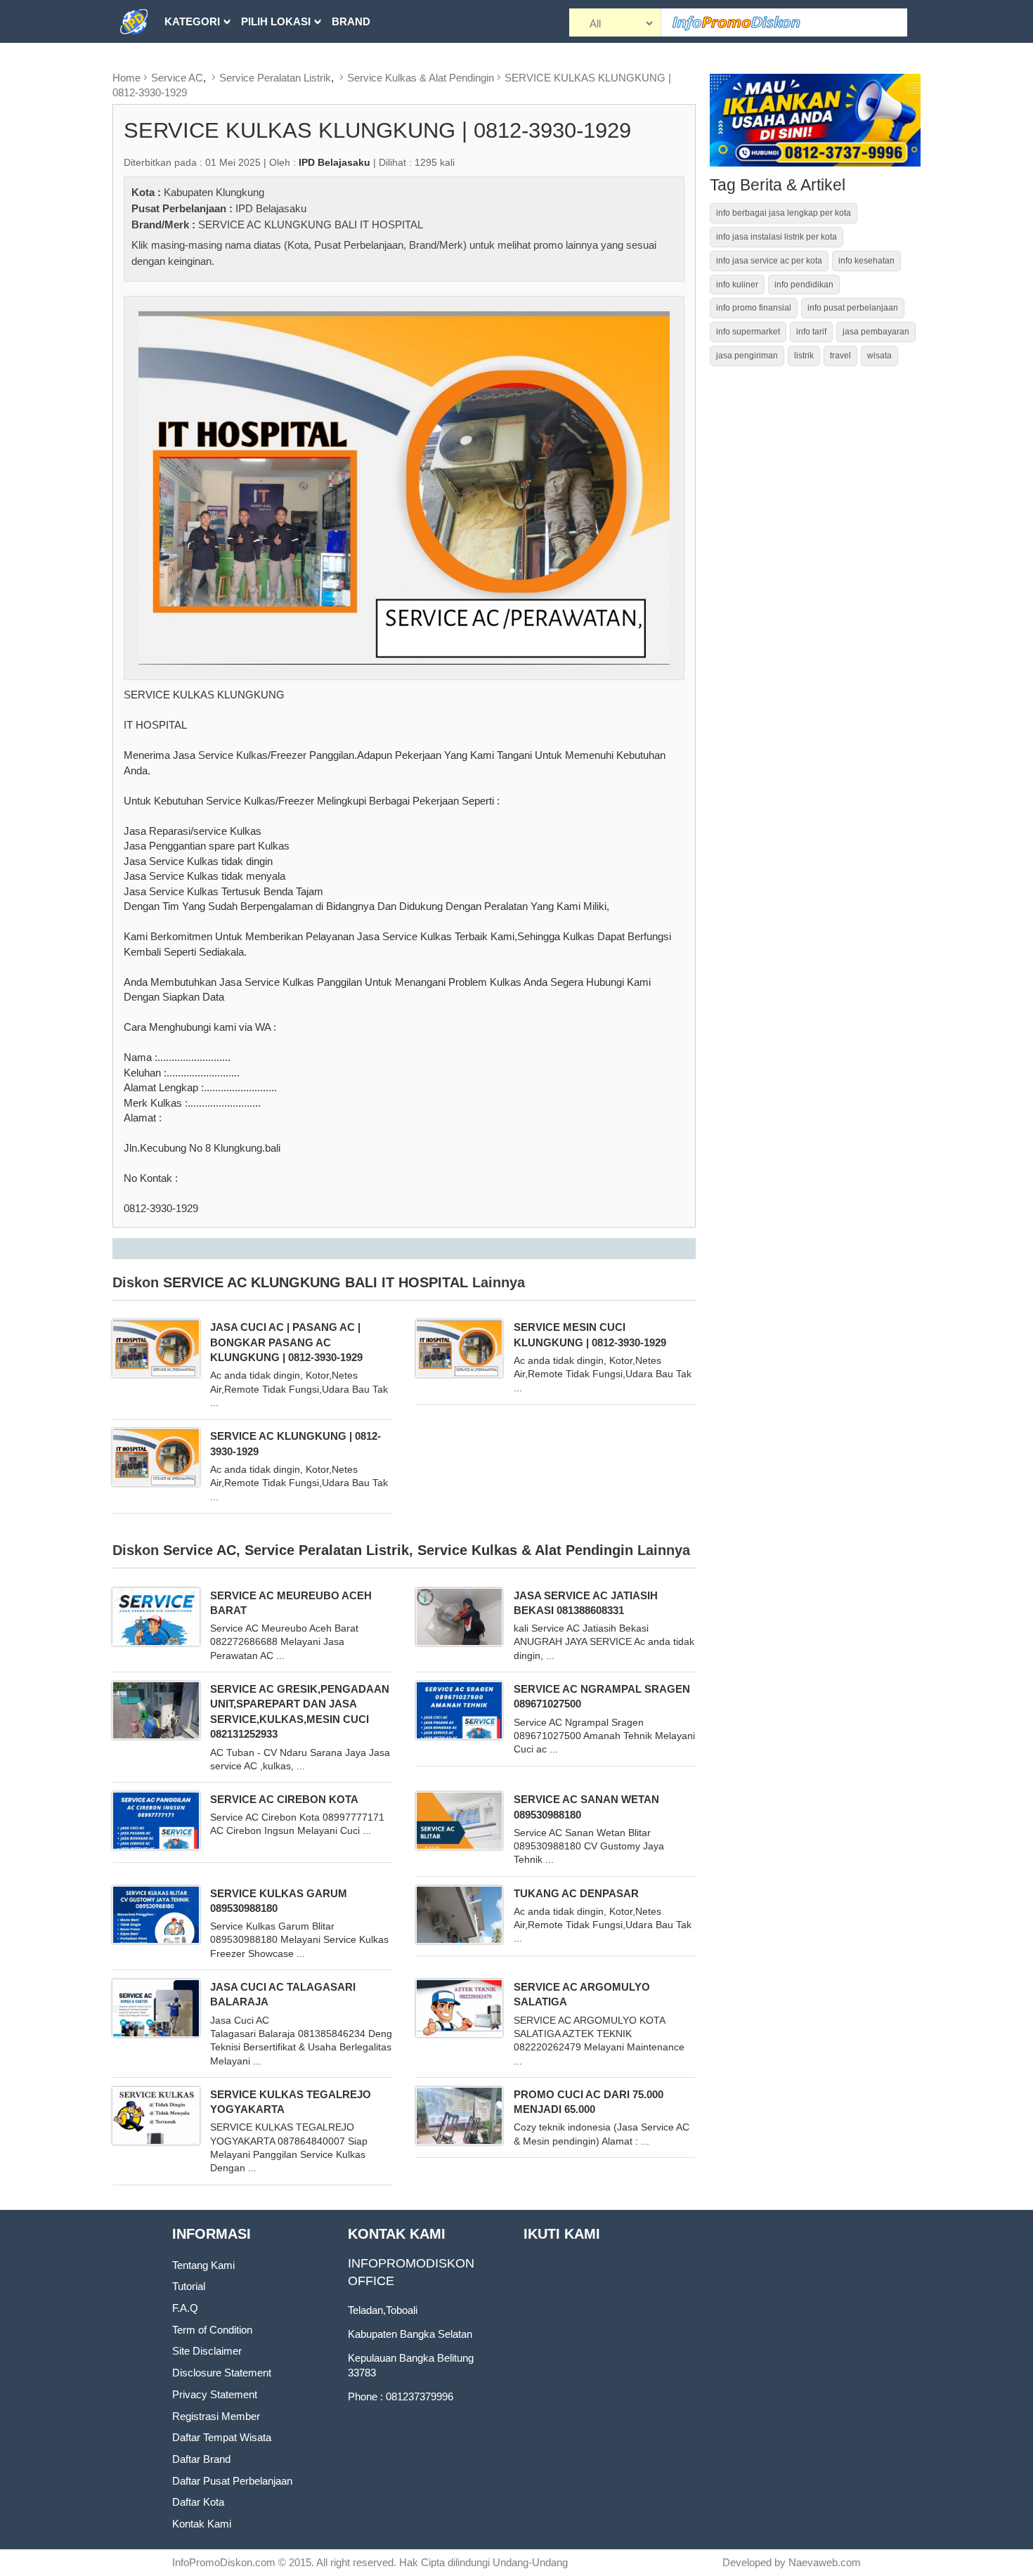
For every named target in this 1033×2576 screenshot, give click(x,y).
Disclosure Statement (222, 2373)
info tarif (811, 332)
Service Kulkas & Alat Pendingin (421, 78)
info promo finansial (754, 308)
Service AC (177, 78)
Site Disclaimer (207, 2351)
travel (840, 356)
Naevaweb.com (825, 2562)
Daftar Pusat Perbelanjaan (232, 2481)
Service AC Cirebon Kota (284, 1799)
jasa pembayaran (876, 332)
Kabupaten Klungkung (214, 192)
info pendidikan (804, 285)
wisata (879, 356)
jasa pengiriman (747, 356)
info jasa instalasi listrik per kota (777, 237)
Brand (351, 21)
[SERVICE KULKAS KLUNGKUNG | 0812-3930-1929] (404, 487)
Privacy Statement (215, 2394)
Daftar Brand (201, 2459)
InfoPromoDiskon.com (224, 2562)
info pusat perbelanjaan (853, 308)
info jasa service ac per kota (769, 261)
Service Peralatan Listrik (275, 78)
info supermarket (748, 332)
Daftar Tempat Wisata (222, 2437)
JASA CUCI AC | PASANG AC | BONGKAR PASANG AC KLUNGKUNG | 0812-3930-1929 (286, 1342)
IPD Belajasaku (271, 208)
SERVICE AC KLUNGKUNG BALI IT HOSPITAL (311, 225)
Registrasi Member (216, 2416)
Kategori (192, 21)
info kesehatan (866, 261)
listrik (804, 356)
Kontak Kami (202, 2524)
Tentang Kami (203, 2265)
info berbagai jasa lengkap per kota (784, 213)
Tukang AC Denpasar (576, 1893)
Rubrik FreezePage (222, 64)
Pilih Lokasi (276, 21)
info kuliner (737, 285)
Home (126, 78)
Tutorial (189, 2286)
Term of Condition (212, 2330)
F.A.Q (185, 2308)
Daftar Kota (198, 2502)
